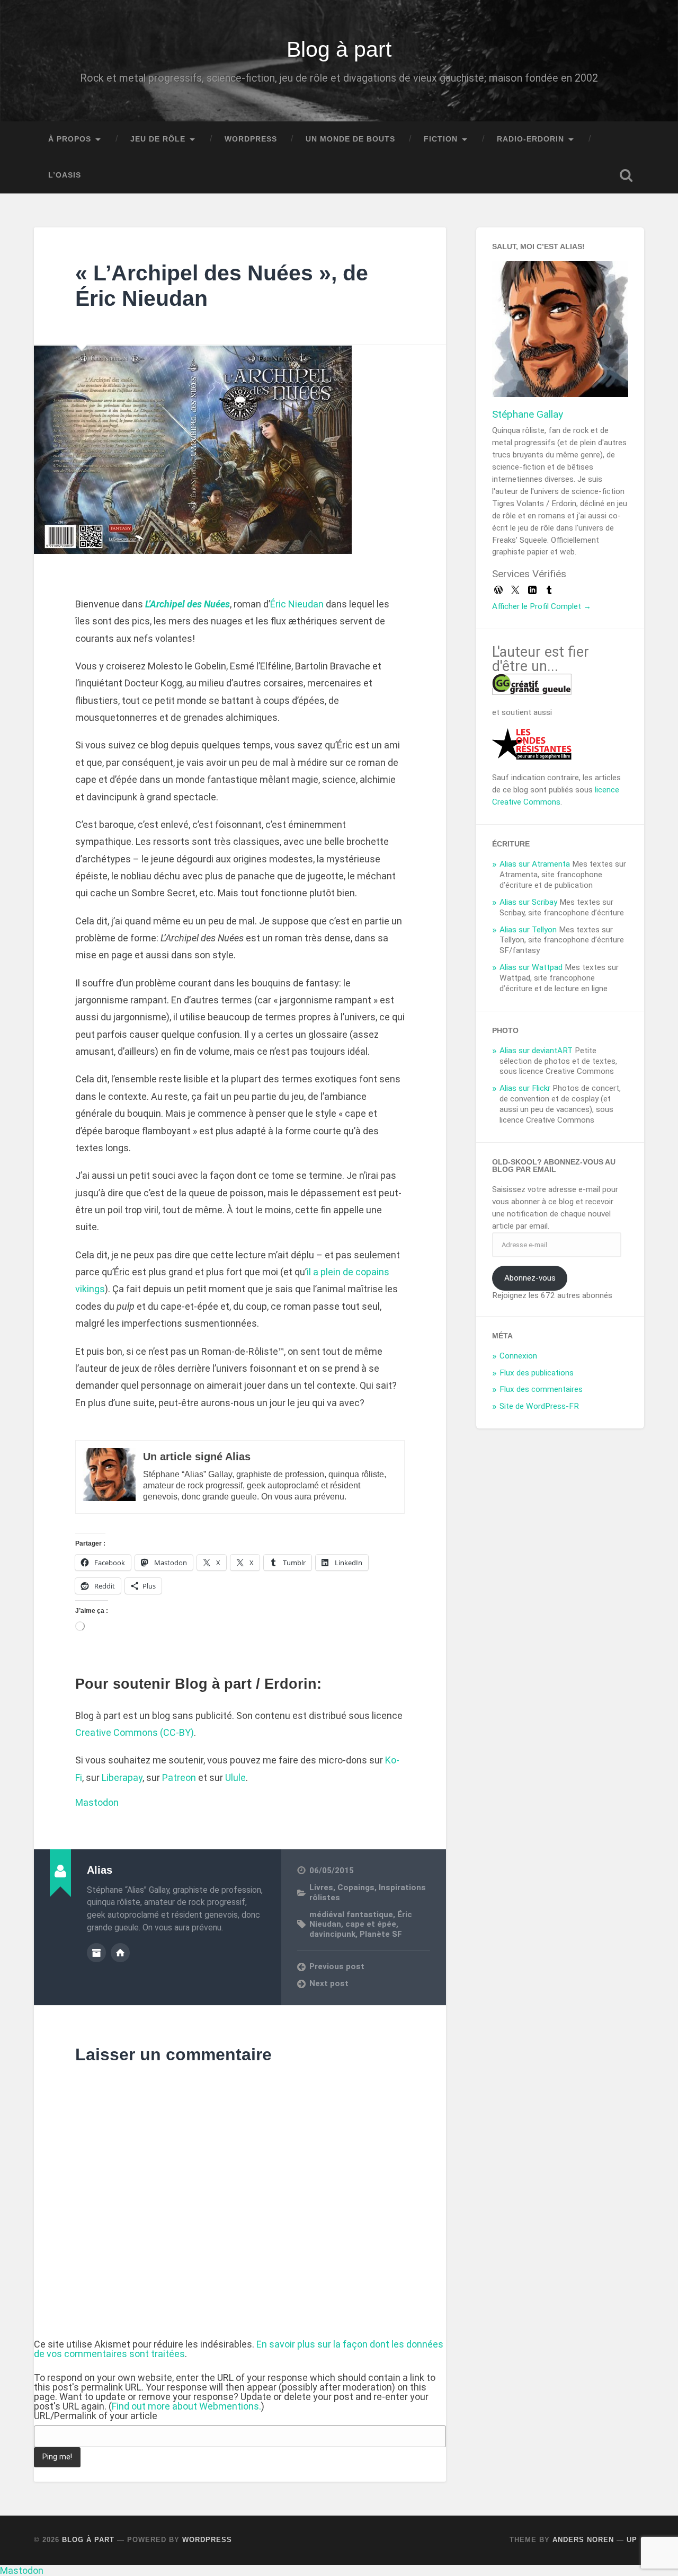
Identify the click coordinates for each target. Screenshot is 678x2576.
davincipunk (332, 1934)
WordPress (251, 139)
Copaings (356, 1887)
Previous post (337, 1966)
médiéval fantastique (351, 1915)
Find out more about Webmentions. (186, 2406)
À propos (70, 139)
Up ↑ (635, 2540)
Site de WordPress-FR (539, 1406)
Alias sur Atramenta (535, 864)
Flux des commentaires (541, 1389)
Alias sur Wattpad (531, 967)
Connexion (518, 1356)
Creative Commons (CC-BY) (135, 1732)
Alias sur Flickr (525, 1088)
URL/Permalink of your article (96, 2416)
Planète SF (381, 1934)
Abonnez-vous (530, 1278)
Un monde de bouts (350, 139)
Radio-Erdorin (530, 139)
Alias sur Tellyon (528, 930)
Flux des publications (537, 1373)
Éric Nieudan (297, 604)
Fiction (441, 139)
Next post (329, 1983)
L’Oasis (65, 175)
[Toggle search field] (626, 175)
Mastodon (97, 1802)
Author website (120, 1953)
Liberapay (122, 1777)
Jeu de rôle (158, 139)
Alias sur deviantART (536, 1051)
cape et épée (371, 1924)
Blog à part (339, 49)
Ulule (235, 1777)
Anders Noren (583, 2540)
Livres (321, 1887)
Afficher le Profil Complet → (542, 606)
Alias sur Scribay (528, 902)
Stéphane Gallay (528, 414)
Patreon (179, 1777)
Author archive (96, 1953)
